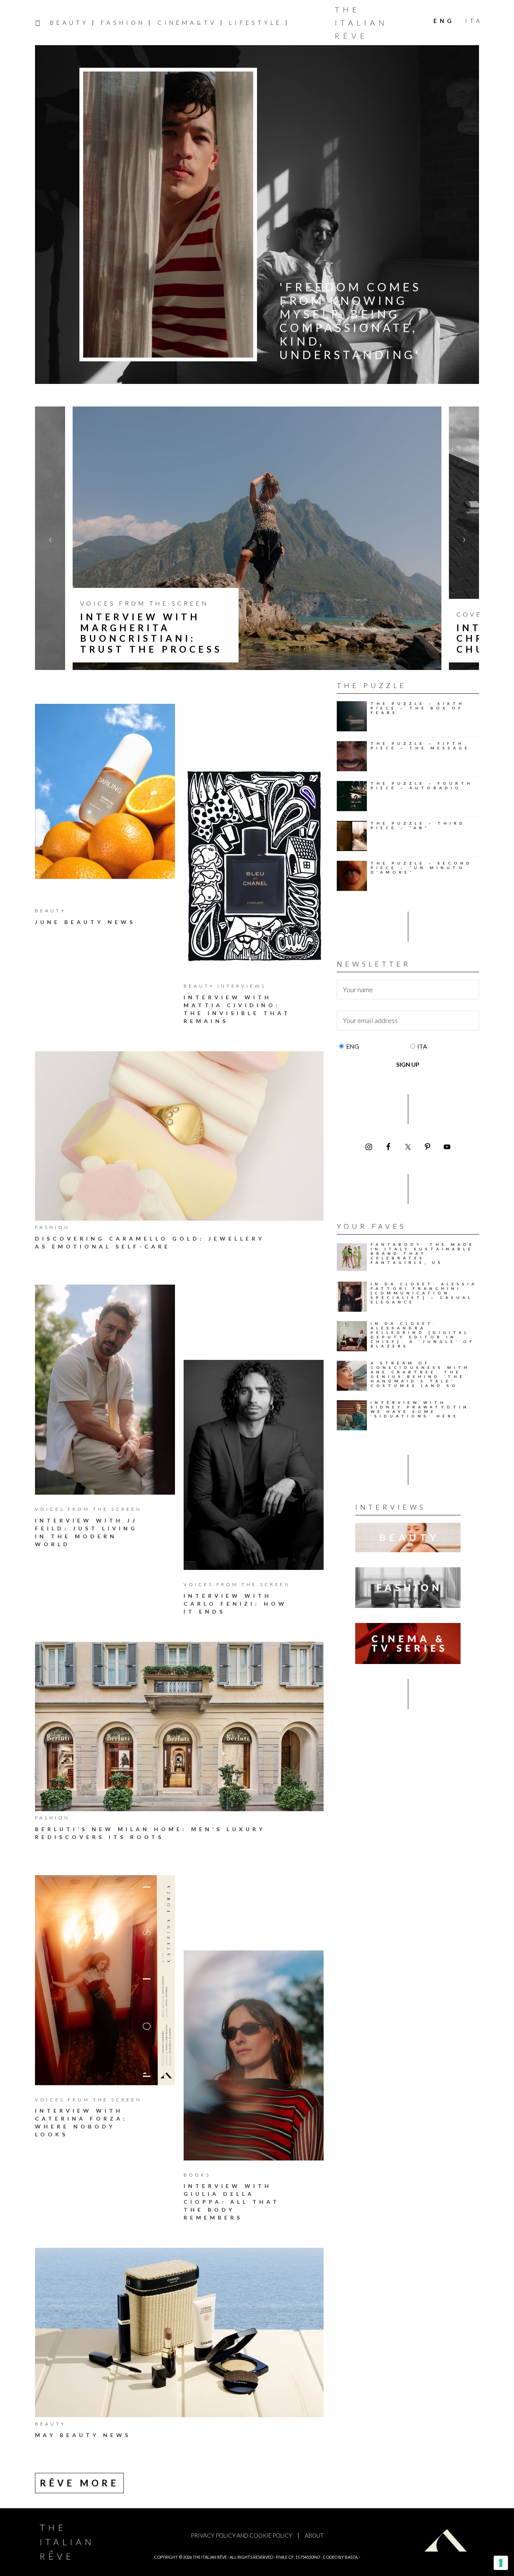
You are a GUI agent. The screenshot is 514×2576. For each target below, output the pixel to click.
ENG (353, 1046)
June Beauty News (85, 922)
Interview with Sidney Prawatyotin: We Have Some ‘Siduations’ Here (422, 1409)
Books (197, 2175)
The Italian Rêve (361, 23)
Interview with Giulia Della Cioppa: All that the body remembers (232, 2202)
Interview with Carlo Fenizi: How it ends (235, 1604)
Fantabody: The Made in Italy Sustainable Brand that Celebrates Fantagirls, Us (423, 1253)
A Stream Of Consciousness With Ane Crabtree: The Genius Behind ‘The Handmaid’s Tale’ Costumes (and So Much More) (420, 1376)
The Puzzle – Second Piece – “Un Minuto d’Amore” (421, 868)
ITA (422, 1046)
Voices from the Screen (88, 1509)
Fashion (52, 1227)
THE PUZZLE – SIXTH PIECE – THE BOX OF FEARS (418, 708)
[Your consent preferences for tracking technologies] (501, 2563)
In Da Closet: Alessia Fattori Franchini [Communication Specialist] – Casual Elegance (424, 1293)
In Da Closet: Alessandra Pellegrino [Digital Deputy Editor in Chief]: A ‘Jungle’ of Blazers (423, 1335)
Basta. (351, 2557)
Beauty (50, 911)
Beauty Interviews (225, 986)
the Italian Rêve (210, 2557)
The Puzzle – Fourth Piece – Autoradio (422, 786)
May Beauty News (83, 2435)
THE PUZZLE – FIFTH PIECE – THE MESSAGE (420, 746)
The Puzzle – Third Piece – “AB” (418, 825)
